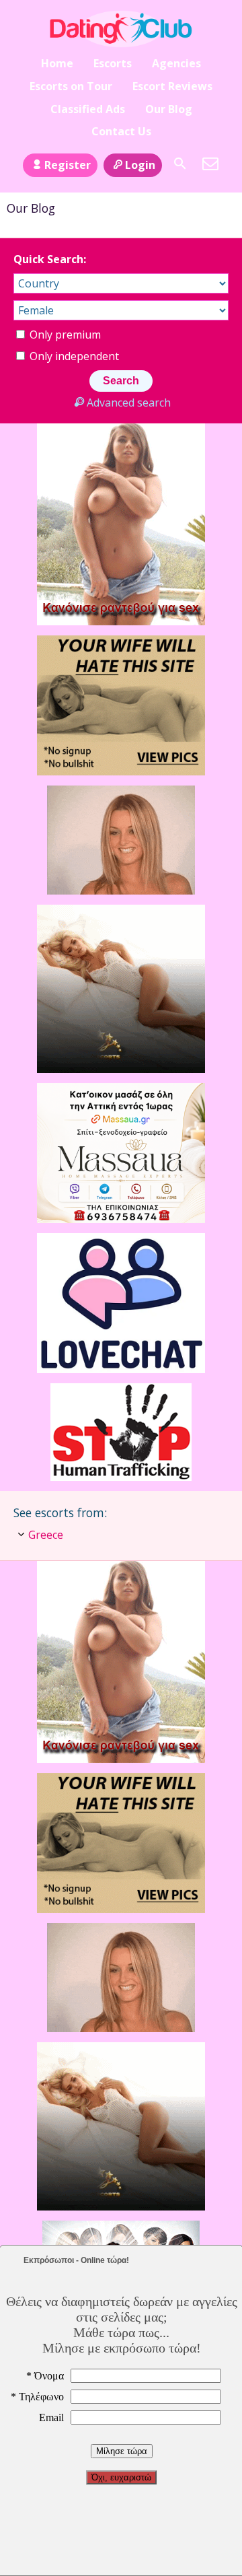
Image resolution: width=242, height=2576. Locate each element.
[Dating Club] (121, 29)
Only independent (73, 356)
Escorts (113, 63)
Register (68, 165)
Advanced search (128, 403)
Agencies (176, 63)
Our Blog (169, 109)
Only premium (64, 335)
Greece (46, 1535)
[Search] (180, 164)
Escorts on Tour (71, 86)
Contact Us (121, 131)
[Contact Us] (210, 164)
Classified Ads (88, 109)
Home (57, 63)
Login (140, 165)
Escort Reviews (172, 86)
